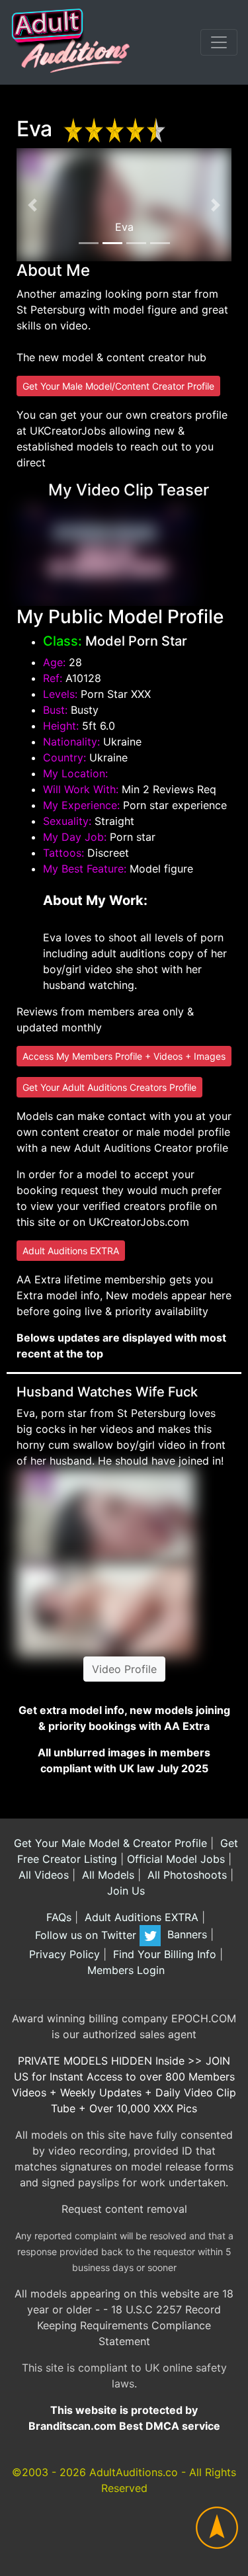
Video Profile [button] (124, 1669)
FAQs (57, 1917)
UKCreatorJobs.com (139, 1222)
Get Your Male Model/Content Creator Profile (118, 386)
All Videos (42, 1875)
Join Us (124, 1891)
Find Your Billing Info (163, 1954)
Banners (186, 1935)
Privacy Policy (63, 1954)
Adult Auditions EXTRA (71, 1251)
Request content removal (124, 2209)
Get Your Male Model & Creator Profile (109, 1843)
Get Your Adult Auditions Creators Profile (109, 1087)
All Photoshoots (186, 1875)
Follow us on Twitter (87, 1935)
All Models (106, 1875)
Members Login (124, 1970)
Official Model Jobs (176, 1859)
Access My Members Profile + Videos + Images (124, 1056)
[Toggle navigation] (219, 42)
